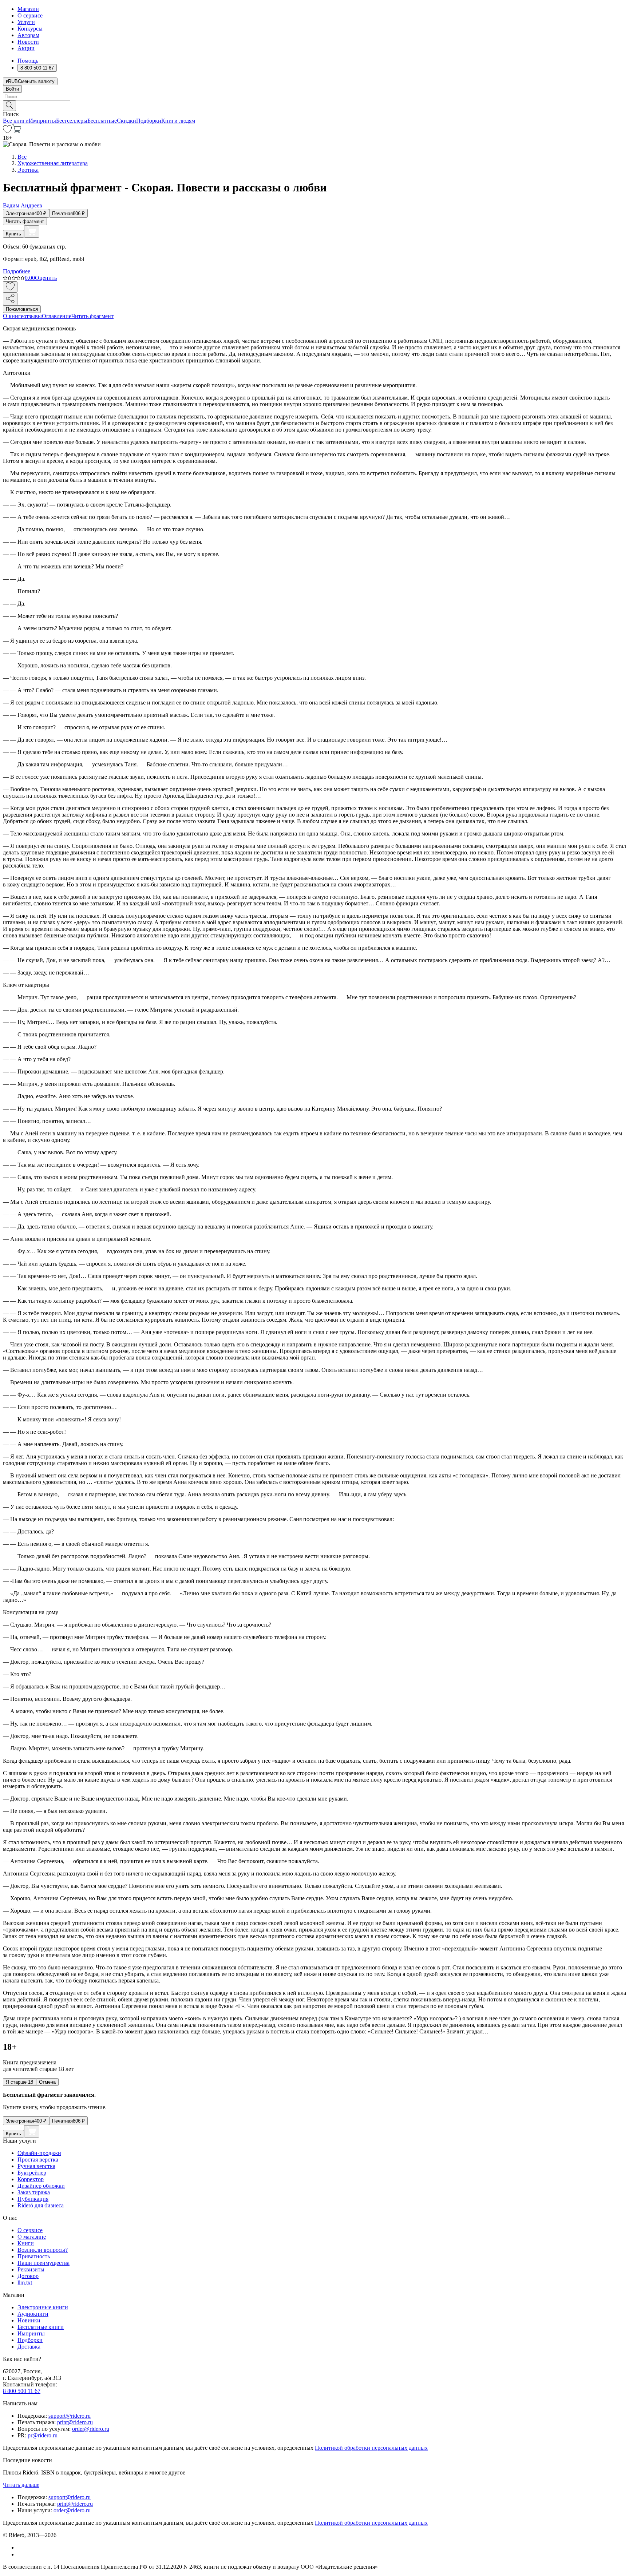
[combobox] (314, 97)
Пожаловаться (22, 309)
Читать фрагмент (25, 221)
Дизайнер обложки (41, 2186)
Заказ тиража (34, 2192)
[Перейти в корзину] (17, 131)
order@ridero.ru (91, 2429)
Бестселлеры (72, 121)
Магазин (28, 9)
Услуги (26, 22)
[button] (314, 105)
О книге (13, 316)
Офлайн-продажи (39, 2153)
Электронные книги (43, 2307)
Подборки (149, 121)
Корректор (31, 2179)
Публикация (33, 2199)
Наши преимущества (43, 2263)
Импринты (42, 121)
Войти (12, 89)
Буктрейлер (32, 2173)
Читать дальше (21, 2485)
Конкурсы (30, 29)
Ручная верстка (36, 2166)
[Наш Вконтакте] (21, 2547)
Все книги (16, 121)
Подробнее (17, 271)
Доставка (29, 2347)
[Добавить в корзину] (32, 231)
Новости (28, 42)
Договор (28, 2276)
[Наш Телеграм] (21, 2554)
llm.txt (25, 2283)
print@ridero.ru (75, 2422)
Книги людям (178, 121)
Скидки (126, 121)
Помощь (28, 61)
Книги (26, 2243)
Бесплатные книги (41, 2327)
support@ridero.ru (70, 2416)
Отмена (47, 2082)
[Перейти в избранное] (7, 131)
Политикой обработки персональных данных (371, 2448)
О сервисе (30, 15)
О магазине (32, 2237)
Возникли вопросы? (43, 2250)
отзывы (33, 316)
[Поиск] (9, 106)
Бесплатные (102, 121)
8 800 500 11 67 (22, 2391)
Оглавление (57, 316)
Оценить (46, 278)
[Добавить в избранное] (10, 287)
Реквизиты (31, 2269)
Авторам (28, 35)
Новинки (29, 2320)
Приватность (34, 2256)
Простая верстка (38, 2160)
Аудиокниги (33, 2314)
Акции (26, 48)
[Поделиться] (10, 299)
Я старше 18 (19, 2082)
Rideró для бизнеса (41, 2205)
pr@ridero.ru (43, 2435)
